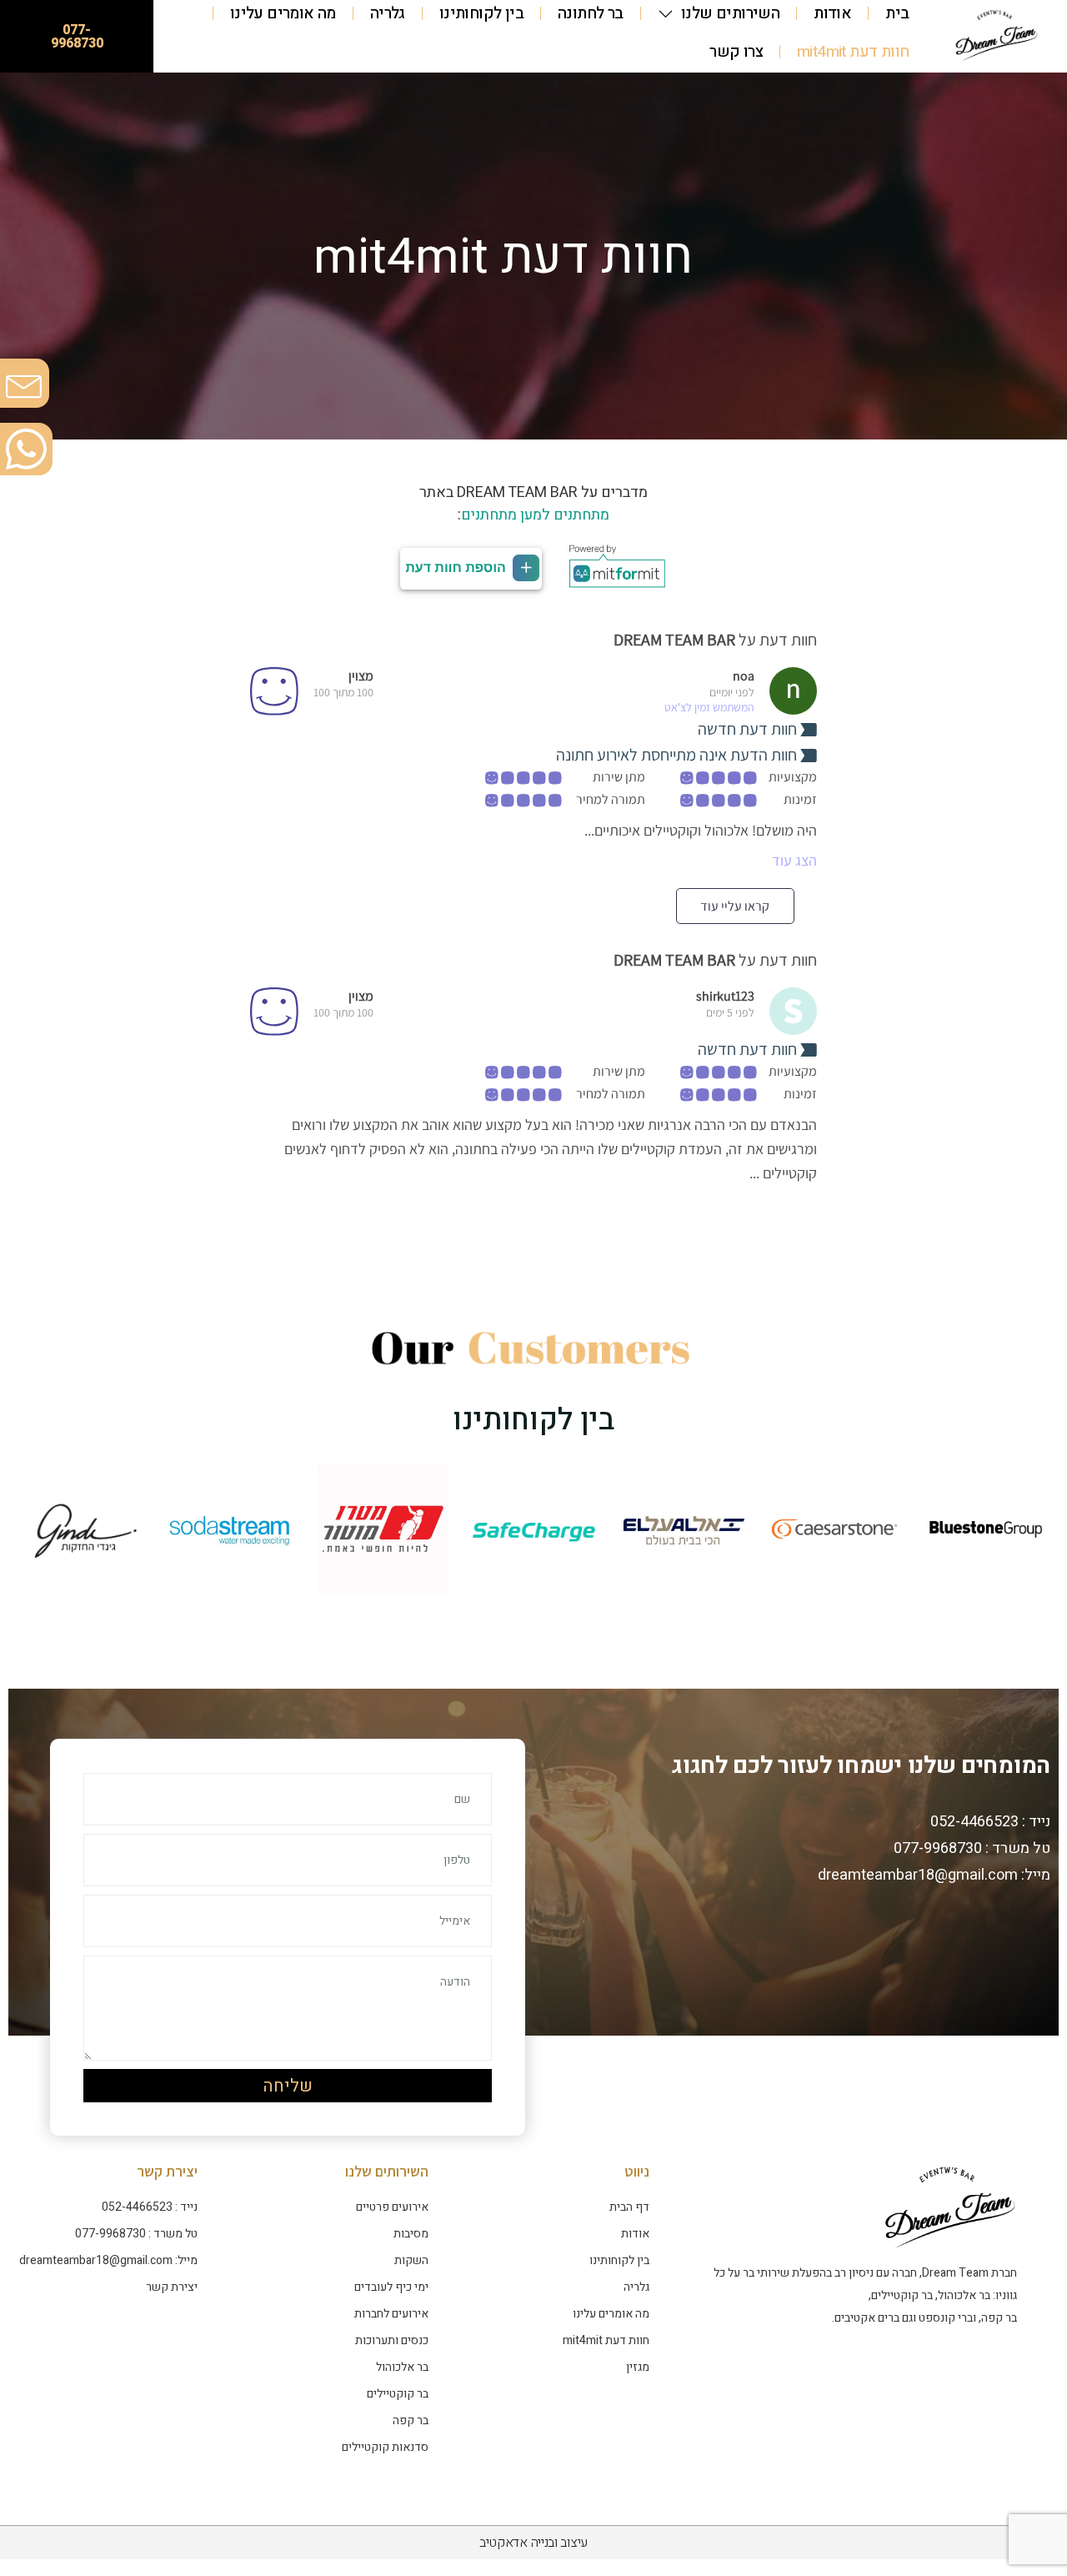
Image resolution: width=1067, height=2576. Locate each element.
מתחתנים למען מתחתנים (535, 515)
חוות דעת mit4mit (853, 52)
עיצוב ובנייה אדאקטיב (533, 2543)
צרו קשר (736, 52)
